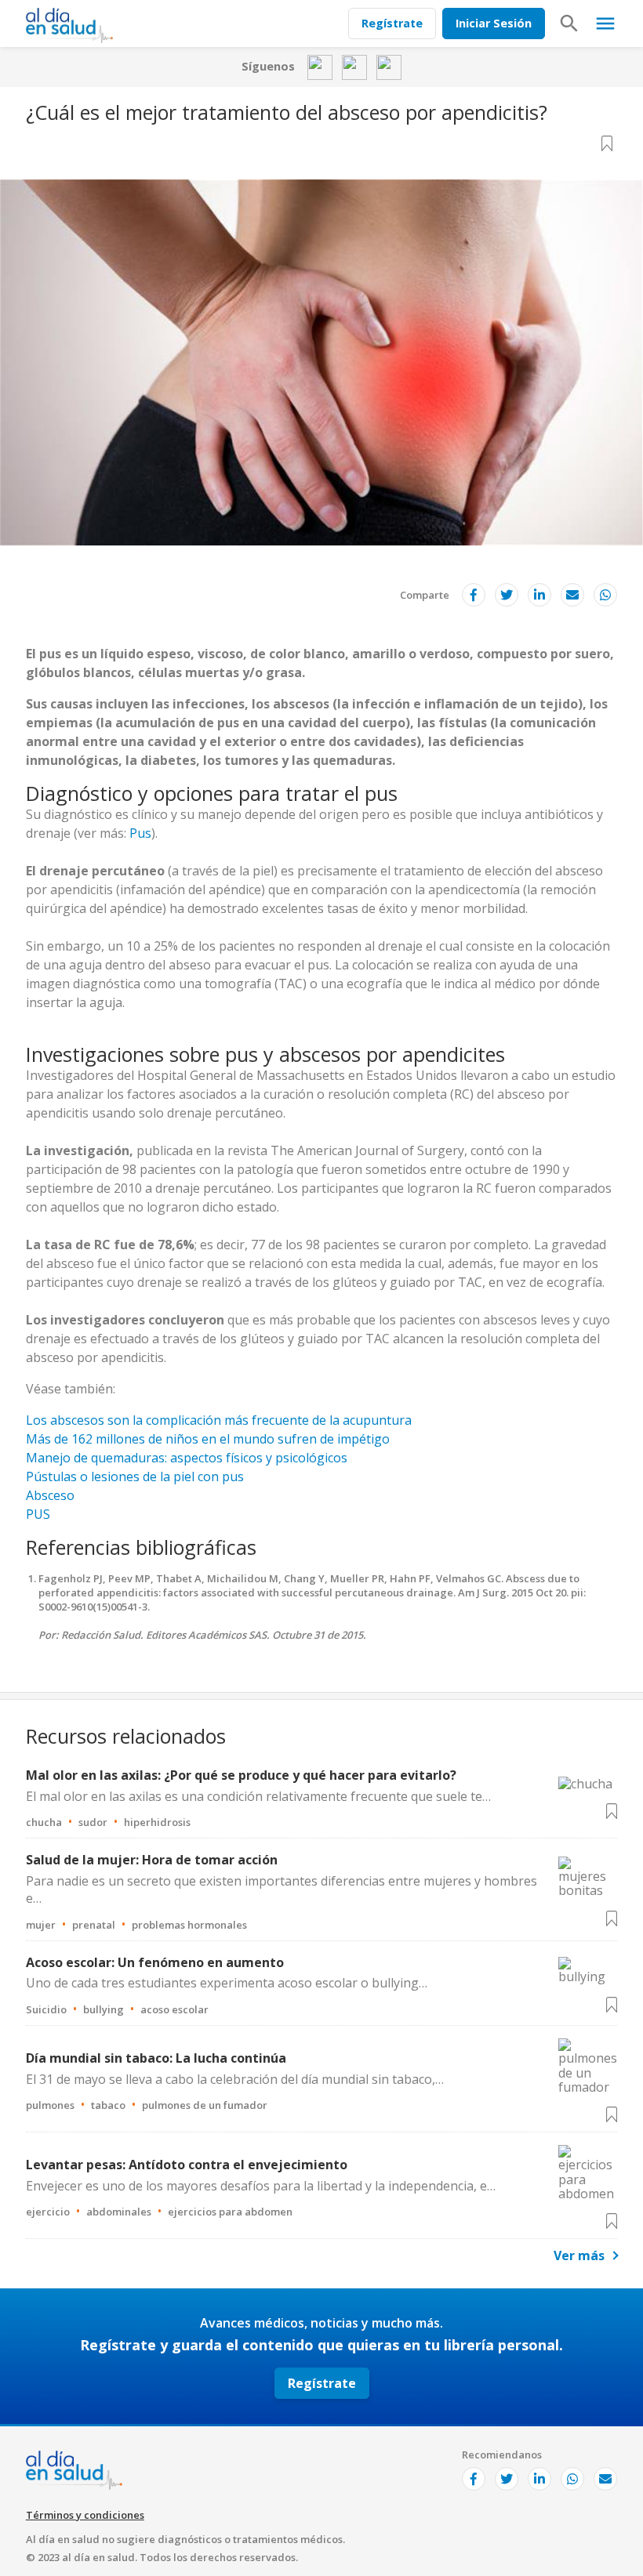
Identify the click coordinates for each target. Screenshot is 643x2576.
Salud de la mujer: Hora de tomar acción (152, 1860)
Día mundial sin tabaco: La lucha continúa (156, 2058)
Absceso (50, 1495)
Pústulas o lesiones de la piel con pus (135, 1476)
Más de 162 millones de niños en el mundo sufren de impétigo (208, 1439)
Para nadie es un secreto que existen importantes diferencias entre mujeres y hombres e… (282, 1889)
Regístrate (392, 23)
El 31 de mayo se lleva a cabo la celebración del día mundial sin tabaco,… (235, 2079)
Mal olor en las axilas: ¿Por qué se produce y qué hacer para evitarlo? (241, 1775)
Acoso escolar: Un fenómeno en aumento (155, 1962)
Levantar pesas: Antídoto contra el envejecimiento (187, 2165)
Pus (140, 833)
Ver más (579, 2255)
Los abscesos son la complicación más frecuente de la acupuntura (219, 1420)
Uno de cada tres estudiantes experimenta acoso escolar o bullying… (227, 1983)
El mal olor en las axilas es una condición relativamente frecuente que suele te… (258, 1796)
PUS (38, 1514)
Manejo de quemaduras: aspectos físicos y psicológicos (187, 1458)
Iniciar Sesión (494, 23)
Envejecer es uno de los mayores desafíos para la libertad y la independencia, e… (261, 2186)
